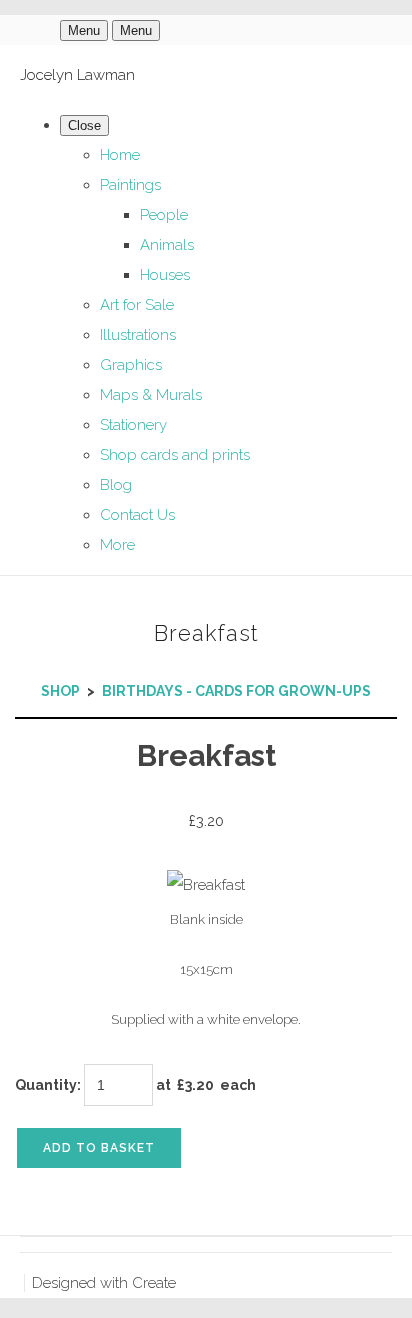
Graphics (131, 365)
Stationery (133, 425)
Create (154, 1283)
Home (120, 155)
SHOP (60, 691)
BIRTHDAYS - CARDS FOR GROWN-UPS (236, 691)
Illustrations (138, 335)
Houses (165, 275)
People (164, 215)
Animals (167, 245)
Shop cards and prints (175, 455)
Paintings (130, 185)
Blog (116, 485)
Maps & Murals (151, 395)
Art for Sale (137, 305)
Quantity (46, 1085)
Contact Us (137, 515)
